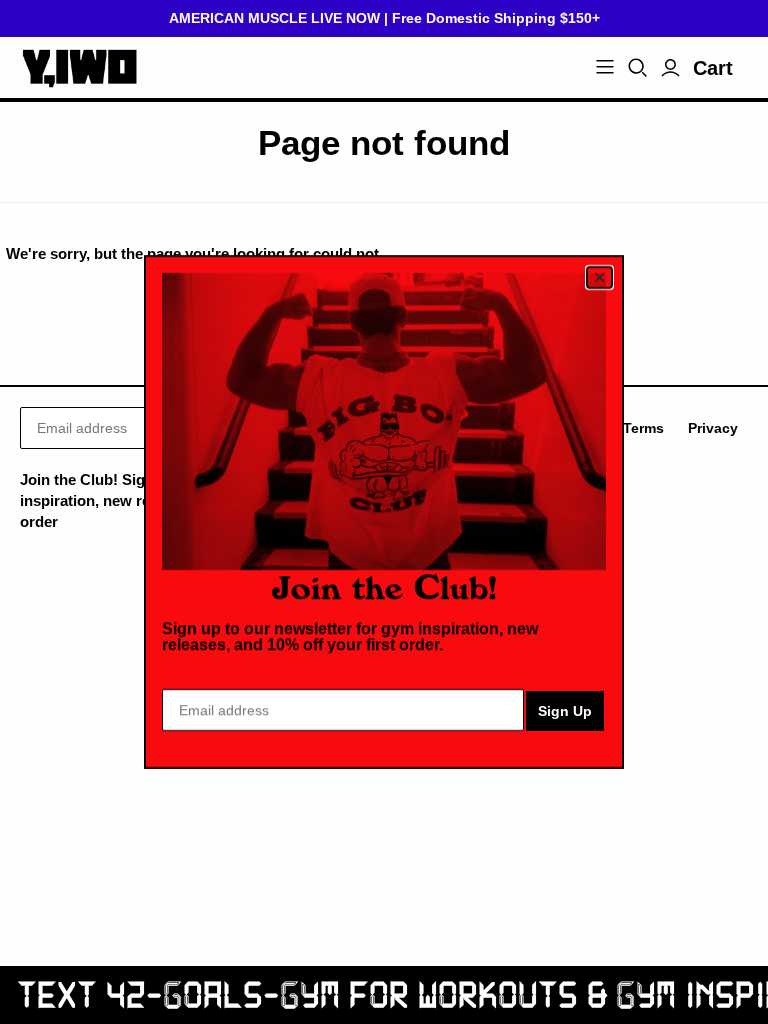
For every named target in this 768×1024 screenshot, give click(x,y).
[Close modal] (599, 277)
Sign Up (565, 711)
